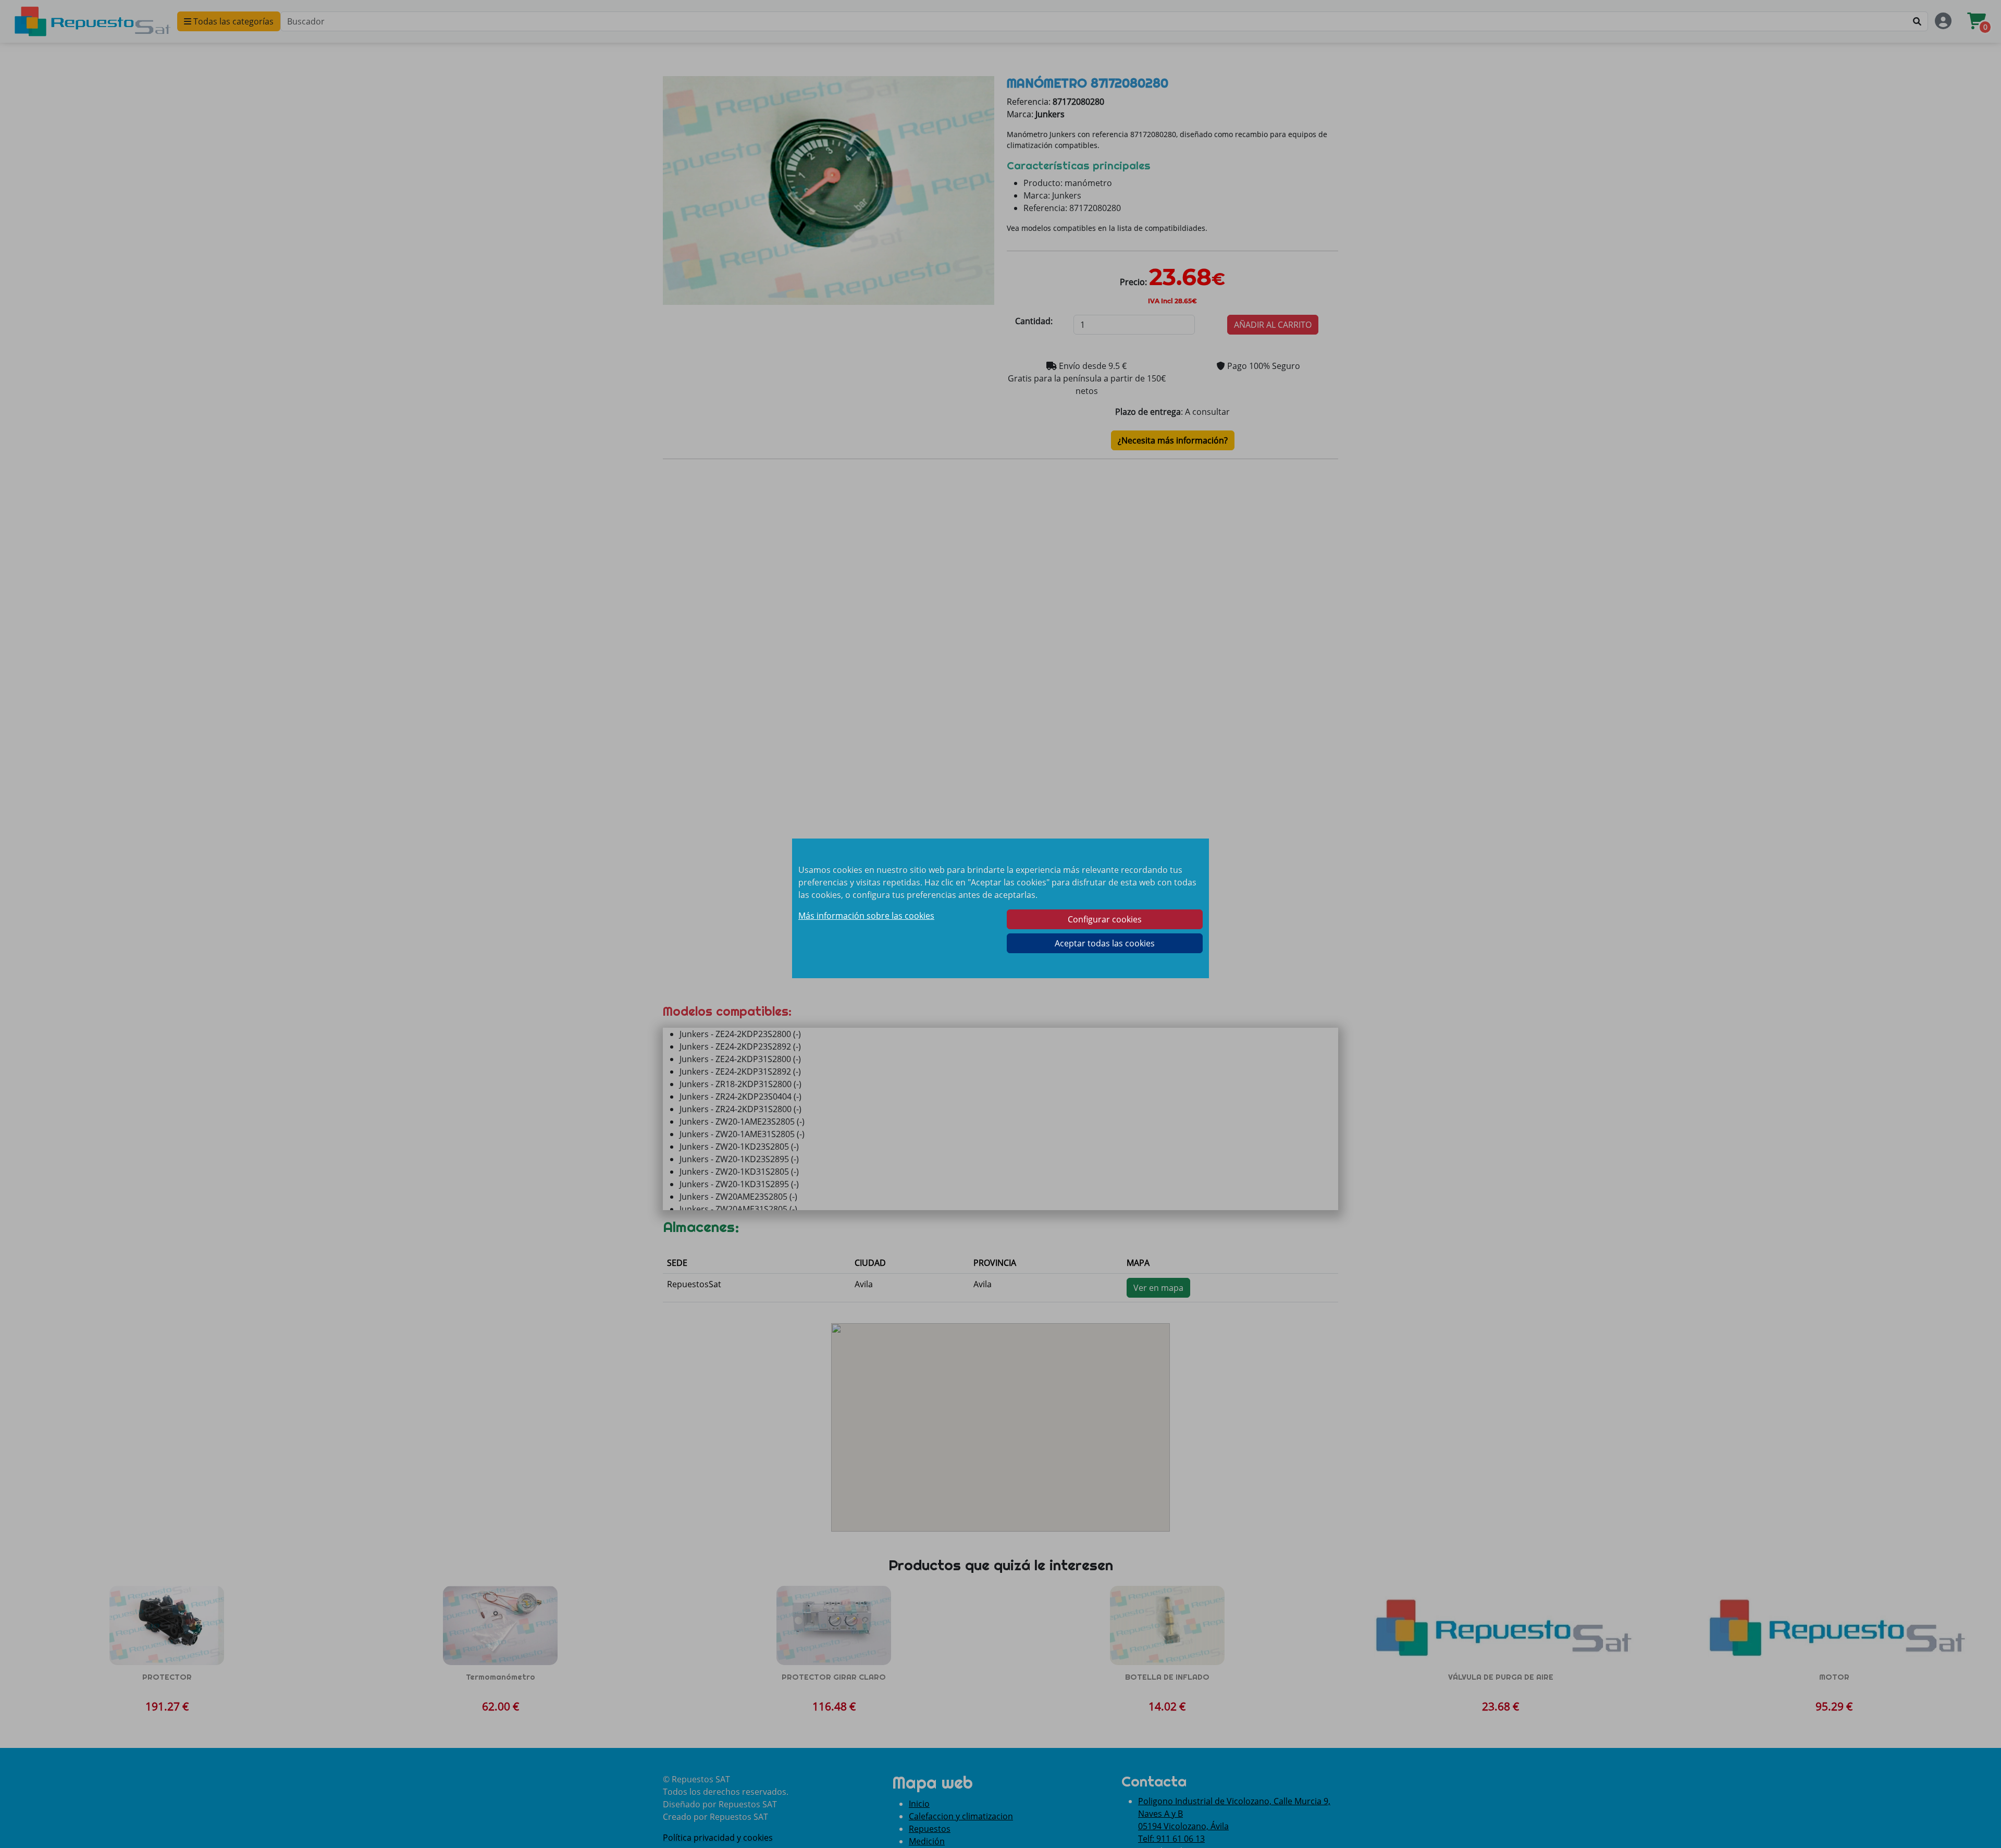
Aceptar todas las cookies (1105, 943)
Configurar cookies (1105, 919)
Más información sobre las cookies (866, 916)
